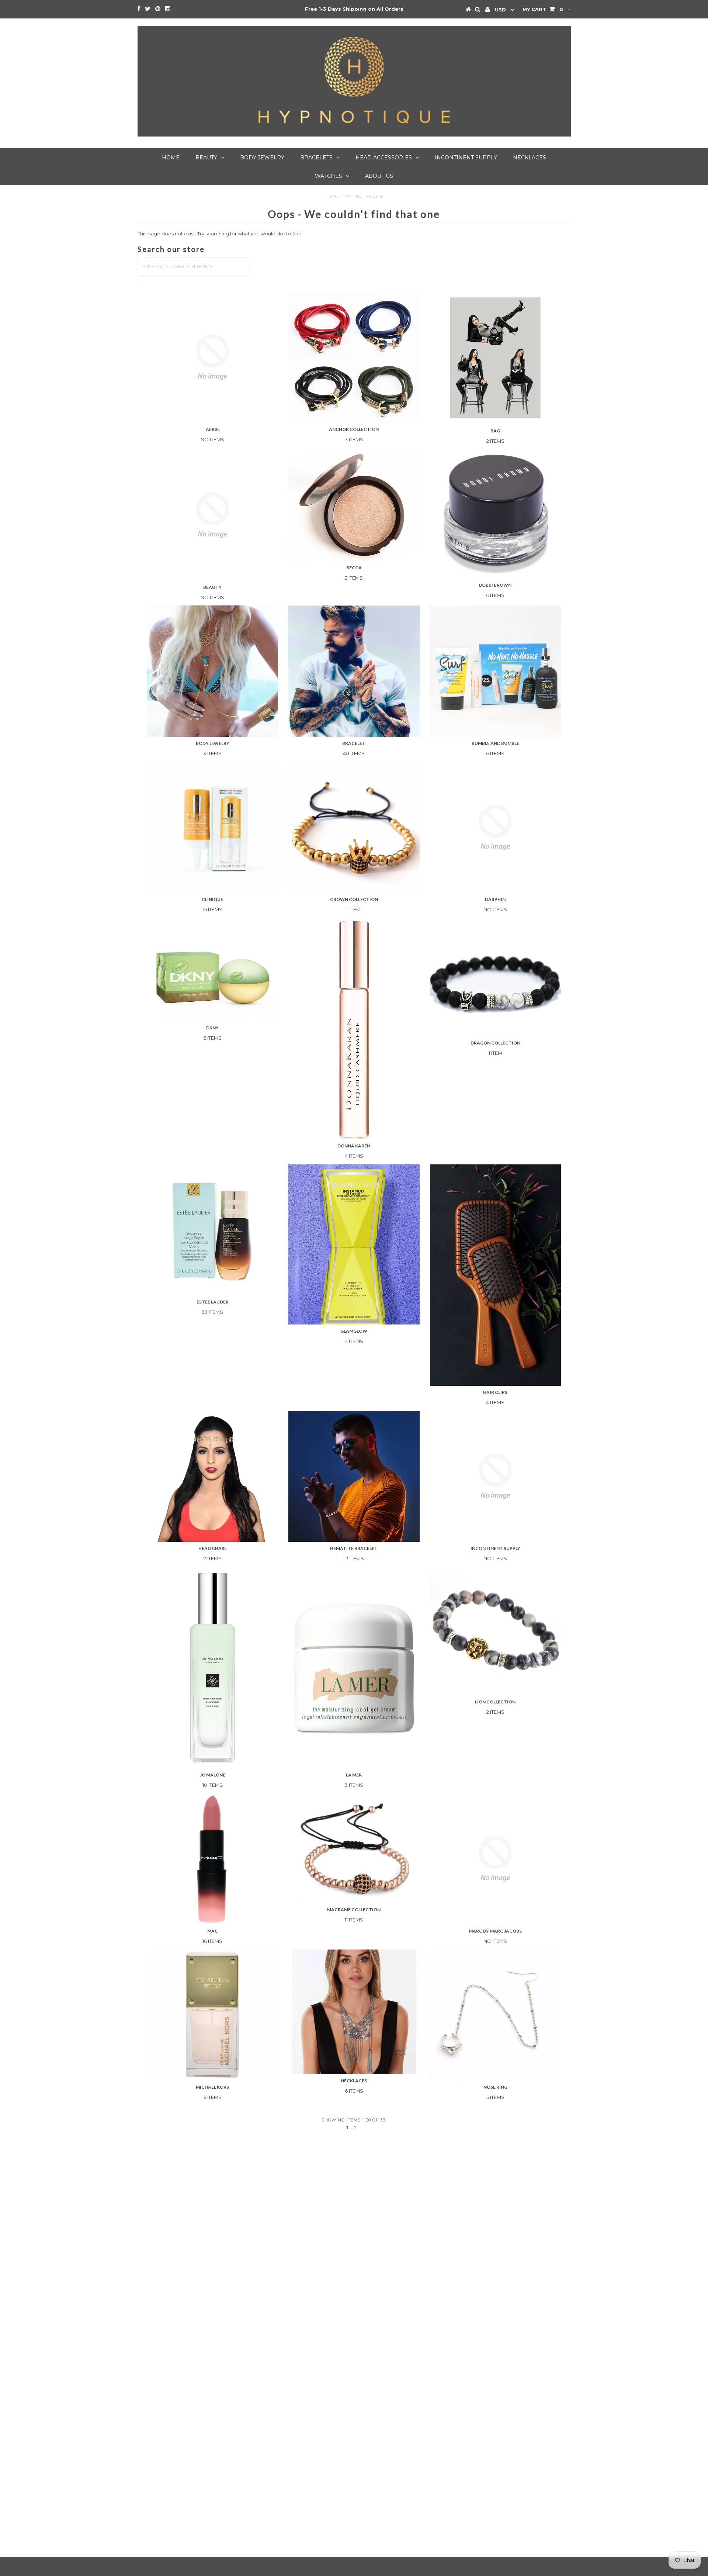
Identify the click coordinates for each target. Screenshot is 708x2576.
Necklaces (530, 158)
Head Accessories (384, 158)
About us (379, 176)
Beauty (206, 158)
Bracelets (316, 158)
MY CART (543, 9)
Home (171, 158)
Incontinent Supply (466, 158)
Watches (329, 176)
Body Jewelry (262, 158)
